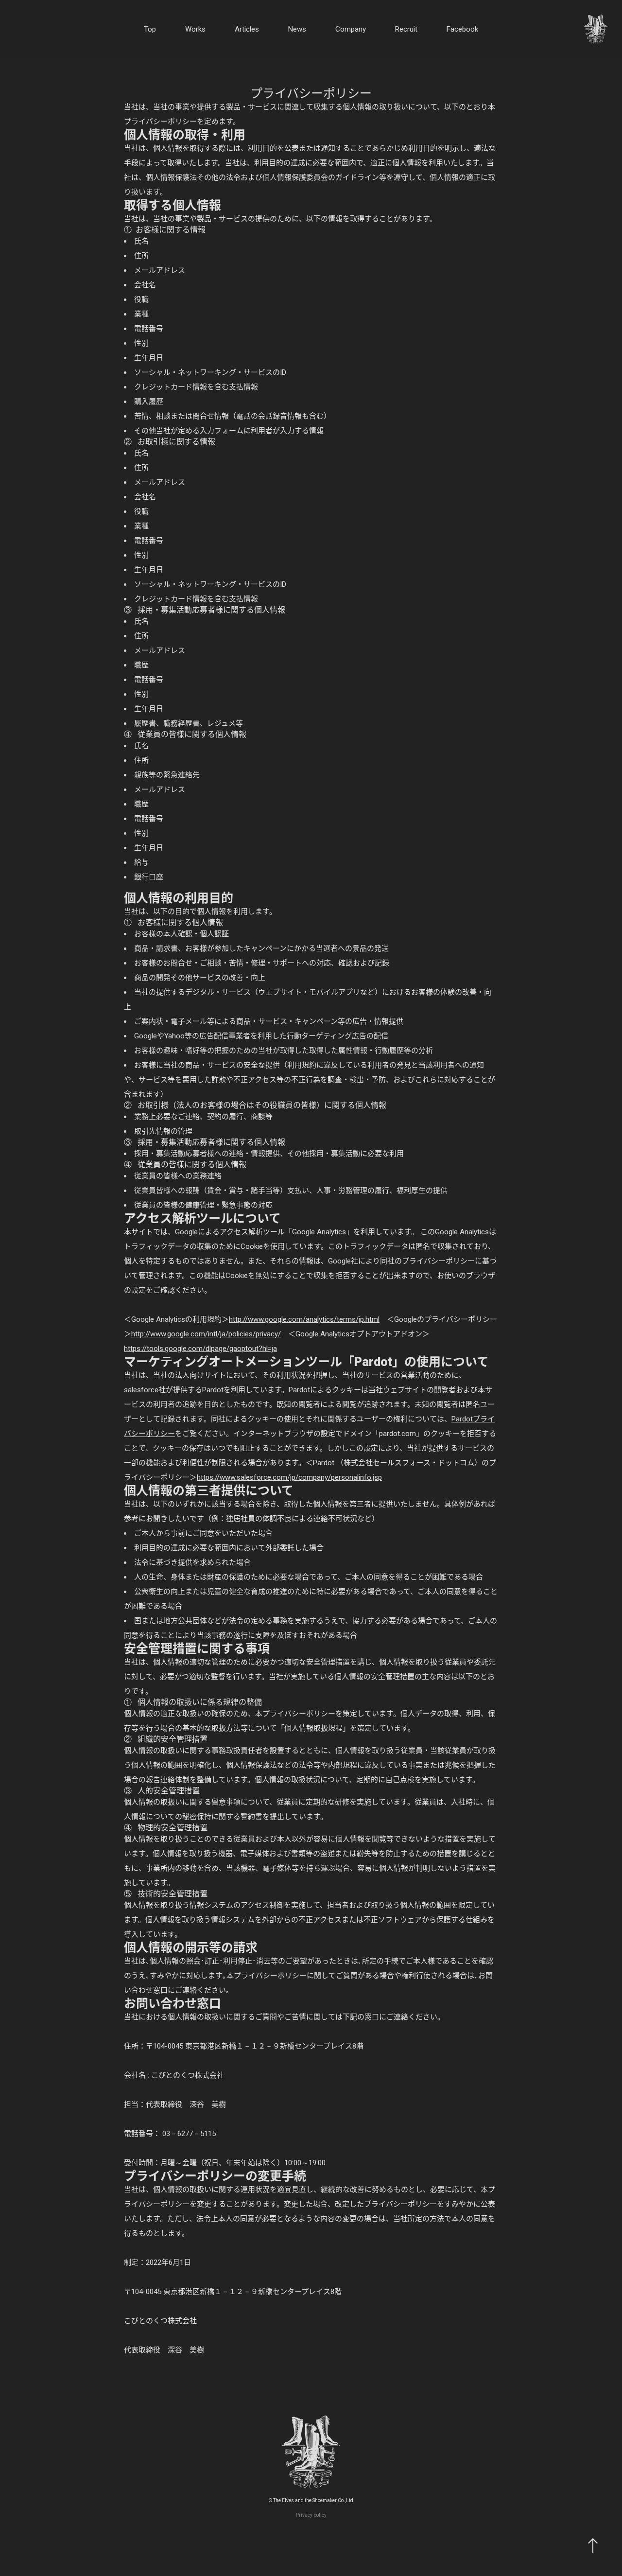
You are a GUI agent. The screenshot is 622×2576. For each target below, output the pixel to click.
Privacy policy (311, 2515)
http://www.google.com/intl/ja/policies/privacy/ (206, 1334)
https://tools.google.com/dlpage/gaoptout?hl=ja (200, 1349)
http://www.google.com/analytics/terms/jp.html (304, 1319)
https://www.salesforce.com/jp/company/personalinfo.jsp (289, 1477)
